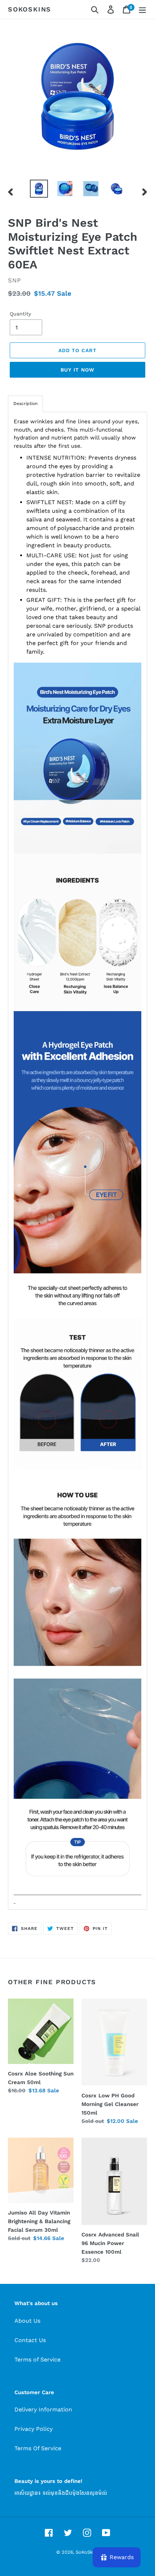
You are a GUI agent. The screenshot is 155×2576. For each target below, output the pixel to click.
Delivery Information (43, 2409)
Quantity (20, 314)
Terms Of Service (38, 2448)
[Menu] (142, 10)
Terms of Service (37, 2360)
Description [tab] (25, 404)
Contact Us (30, 2340)
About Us (27, 2321)
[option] (39, 189)
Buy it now (77, 370)
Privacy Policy (34, 2429)
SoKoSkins (30, 9)
